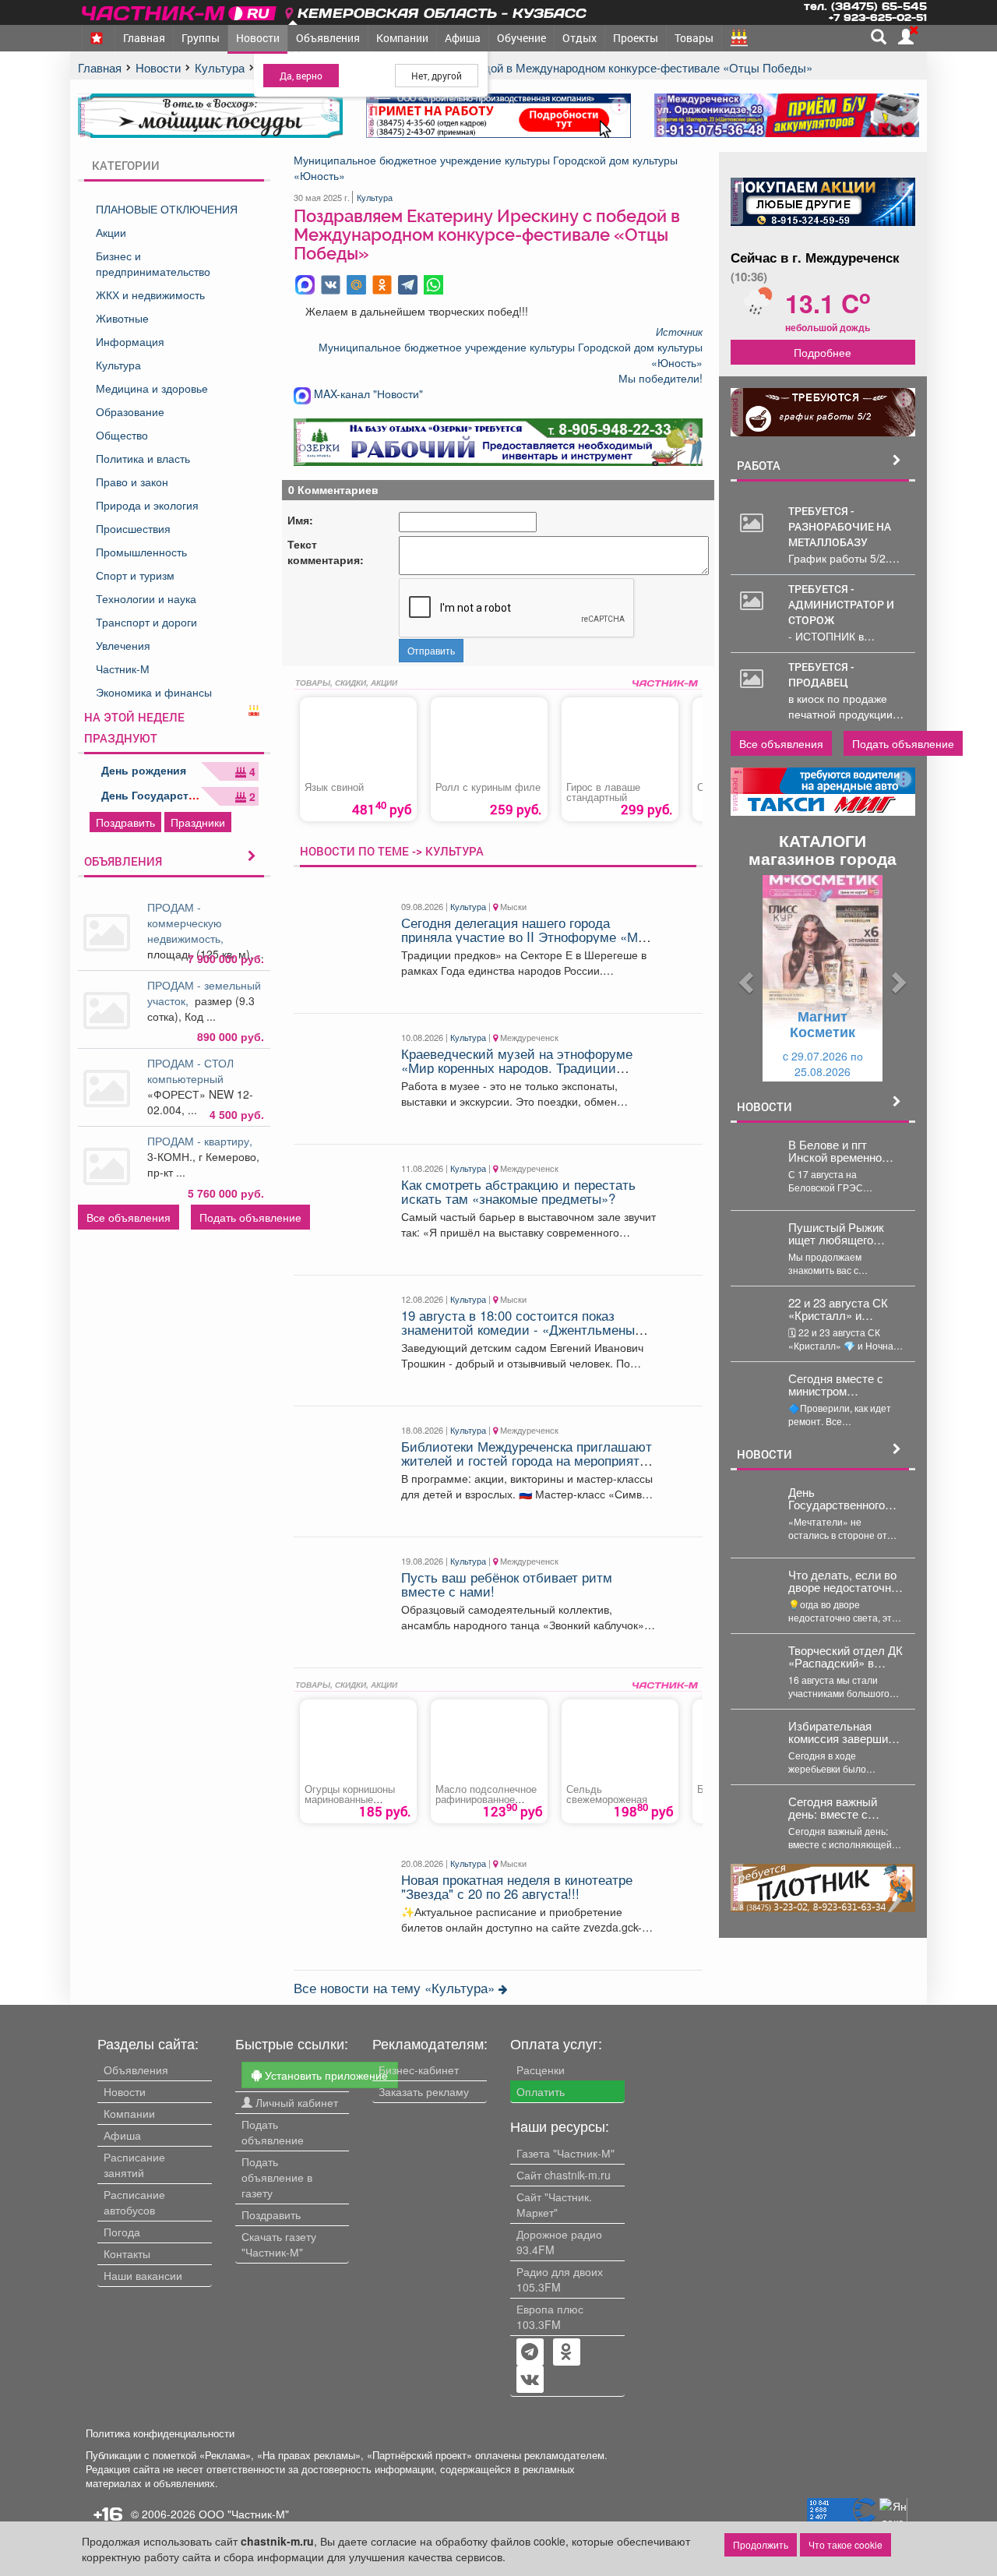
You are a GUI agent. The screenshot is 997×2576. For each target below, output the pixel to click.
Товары (694, 38)
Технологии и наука (146, 598)
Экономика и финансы (154, 692)
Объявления (328, 38)
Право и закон (132, 482)
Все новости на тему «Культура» (396, 1988)
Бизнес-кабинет (419, 2070)
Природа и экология (147, 505)
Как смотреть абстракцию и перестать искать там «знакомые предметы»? (518, 1191)
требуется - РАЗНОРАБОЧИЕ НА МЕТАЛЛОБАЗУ (840, 526)
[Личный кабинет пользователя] (906, 37)
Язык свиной (334, 787)
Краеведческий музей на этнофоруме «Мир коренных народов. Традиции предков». (517, 1068)
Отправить (431, 650)
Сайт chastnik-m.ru (564, 2175)
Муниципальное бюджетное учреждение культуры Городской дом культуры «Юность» (486, 168)
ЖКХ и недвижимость (150, 295)
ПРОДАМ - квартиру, (203, 1141)
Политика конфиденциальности (160, 2433)
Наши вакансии (143, 2275)
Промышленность (141, 552)
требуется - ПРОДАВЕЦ (821, 674)
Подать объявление (250, 1217)
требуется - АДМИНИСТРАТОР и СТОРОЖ (841, 604)
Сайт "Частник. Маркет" (554, 2204)
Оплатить (541, 2091)
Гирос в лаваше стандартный (603, 792)
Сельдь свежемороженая (607, 1794)
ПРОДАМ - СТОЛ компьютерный (190, 1071)
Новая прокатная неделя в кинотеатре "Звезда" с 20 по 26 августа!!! (517, 1886)
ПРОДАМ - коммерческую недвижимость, (187, 923)
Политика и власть (143, 458)
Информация (130, 341)
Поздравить (125, 822)
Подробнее (823, 352)
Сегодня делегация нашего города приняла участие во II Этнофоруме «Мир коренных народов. (527, 937)
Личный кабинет (295, 2102)
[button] (745, 978)
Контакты (127, 2253)
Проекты (636, 38)
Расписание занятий (134, 2165)
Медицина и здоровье (152, 388)
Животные (122, 318)
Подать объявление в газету (277, 2177)
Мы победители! (661, 378)
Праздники (198, 822)
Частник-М (123, 669)
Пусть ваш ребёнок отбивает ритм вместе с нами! (507, 1584)
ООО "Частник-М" (244, 2514)
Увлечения (123, 645)
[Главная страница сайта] (180, 11)
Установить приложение (325, 2075)
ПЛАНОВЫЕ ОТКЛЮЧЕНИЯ (167, 209)
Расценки (541, 2070)
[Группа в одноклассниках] (530, 2353)
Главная (144, 38)
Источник (679, 332)
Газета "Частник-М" (565, 2153)
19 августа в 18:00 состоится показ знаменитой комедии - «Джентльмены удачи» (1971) (518, 1330)
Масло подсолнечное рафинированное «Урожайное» (486, 1800)
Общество (122, 435)
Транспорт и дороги (146, 622)
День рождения (144, 770)
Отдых (580, 38)
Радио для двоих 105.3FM (560, 2279)
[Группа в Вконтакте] (530, 2380)
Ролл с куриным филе (488, 787)
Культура (118, 365)
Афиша (463, 38)
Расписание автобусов (134, 2202)
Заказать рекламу (424, 2091)
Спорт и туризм (135, 575)
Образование (130, 411)
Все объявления (129, 1217)
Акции (111, 232)
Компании (402, 38)
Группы (201, 38)
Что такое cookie (846, 2544)
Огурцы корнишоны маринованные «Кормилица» (350, 1800)
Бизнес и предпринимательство (153, 263)
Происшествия (133, 528)
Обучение (521, 38)
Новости (258, 38)
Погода (122, 2232)
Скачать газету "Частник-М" (279, 2244)
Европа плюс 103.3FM (550, 2317)
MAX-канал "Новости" (367, 393)
